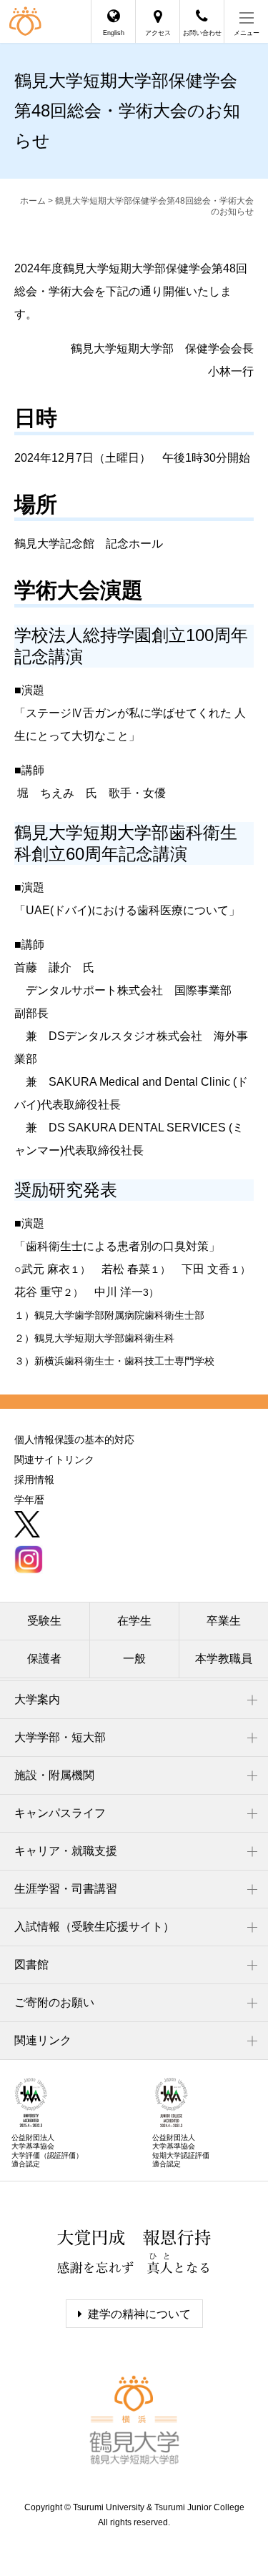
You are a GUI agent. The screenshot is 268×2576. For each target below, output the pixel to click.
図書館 (31, 1965)
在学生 (134, 1621)
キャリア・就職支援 (66, 1851)
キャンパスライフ (60, 1813)
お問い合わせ (202, 33)
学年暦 (29, 1500)
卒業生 (224, 1621)
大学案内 (37, 1699)
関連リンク (43, 2040)
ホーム (33, 201)
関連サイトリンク (54, 1460)
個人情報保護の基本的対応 (74, 1440)
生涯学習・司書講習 (66, 1889)
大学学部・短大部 (60, 1737)
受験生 (44, 1621)
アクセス (158, 33)
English (114, 33)
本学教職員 (224, 1659)
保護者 (44, 1659)
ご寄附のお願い (54, 2002)
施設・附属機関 (54, 1775)
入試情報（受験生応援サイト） (94, 1927)
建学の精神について (139, 2314)
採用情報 (34, 1480)
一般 (134, 1659)
